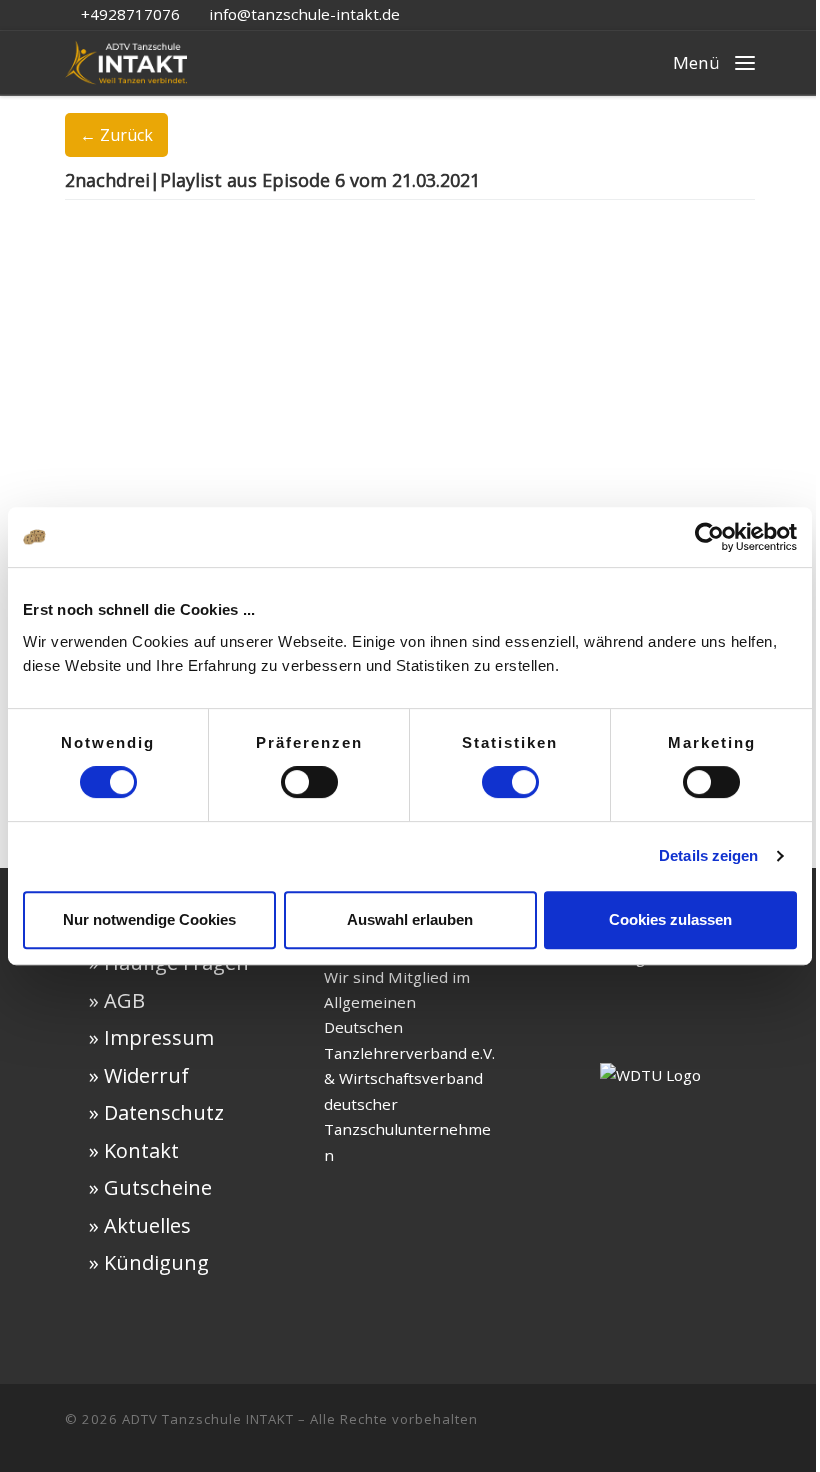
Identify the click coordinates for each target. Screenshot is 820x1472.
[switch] (309, 782)
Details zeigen (708, 855)
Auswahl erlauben (410, 919)
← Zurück (116, 135)
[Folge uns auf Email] (716, 1428)
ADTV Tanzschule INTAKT (208, 1419)
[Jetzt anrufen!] (748, 1428)
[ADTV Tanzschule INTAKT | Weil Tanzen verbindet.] (126, 59)
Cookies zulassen (670, 919)
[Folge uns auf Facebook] (652, 1428)
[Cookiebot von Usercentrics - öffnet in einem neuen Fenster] (709, 537)
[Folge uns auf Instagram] (684, 1428)
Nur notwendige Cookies (149, 919)
